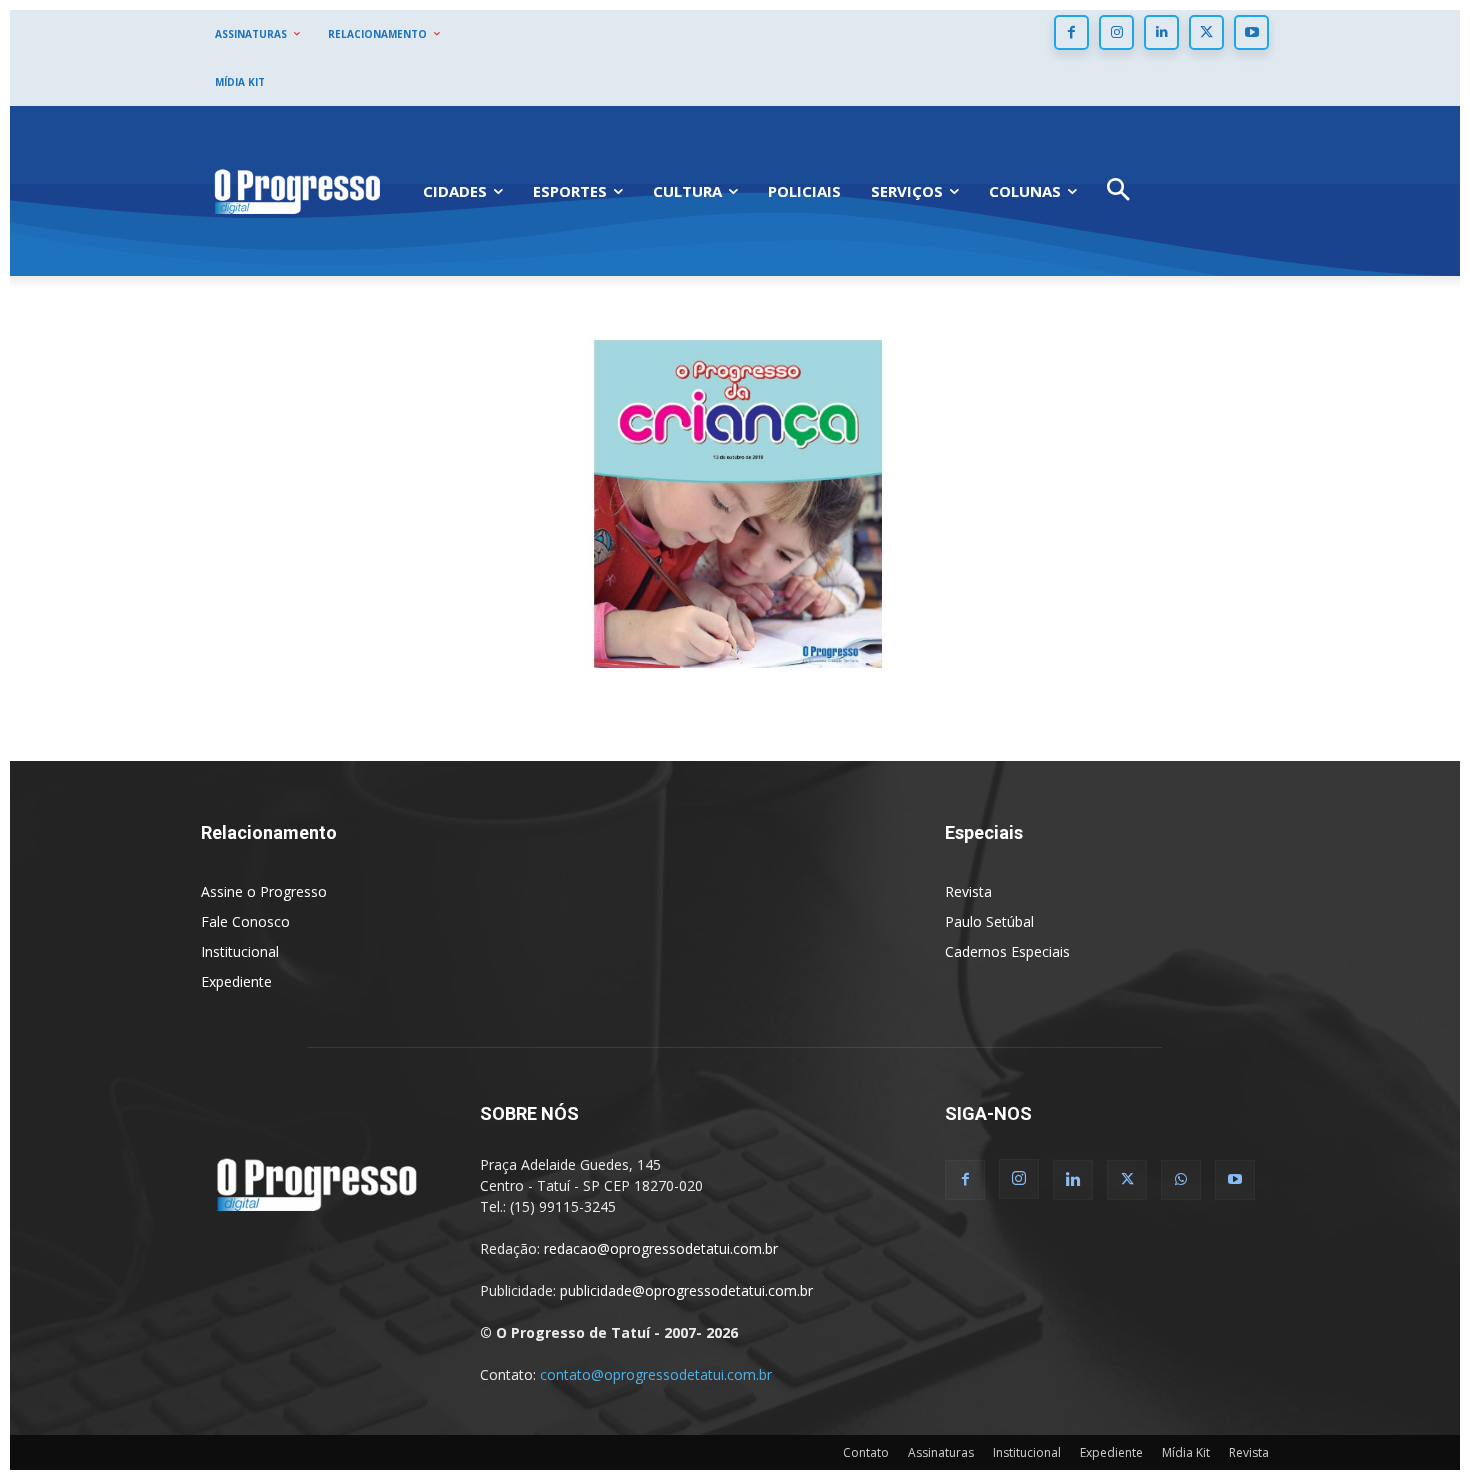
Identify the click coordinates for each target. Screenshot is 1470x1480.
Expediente (236, 981)
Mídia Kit (1186, 1452)
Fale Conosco (245, 921)
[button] (1118, 191)
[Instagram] (1116, 32)
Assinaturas (941, 1452)
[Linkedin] (1161, 32)
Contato (866, 1452)
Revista (968, 891)
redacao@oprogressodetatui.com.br (661, 1248)
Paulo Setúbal (989, 921)
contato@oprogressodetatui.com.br (656, 1374)
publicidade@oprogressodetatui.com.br (686, 1290)
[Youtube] (1251, 32)
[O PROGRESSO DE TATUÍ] (297, 190)
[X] (1206, 32)
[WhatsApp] (1181, 1180)
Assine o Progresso (264, 891)
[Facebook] (1071, 32)
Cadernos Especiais (1007, 951)
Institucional (240, 951)
